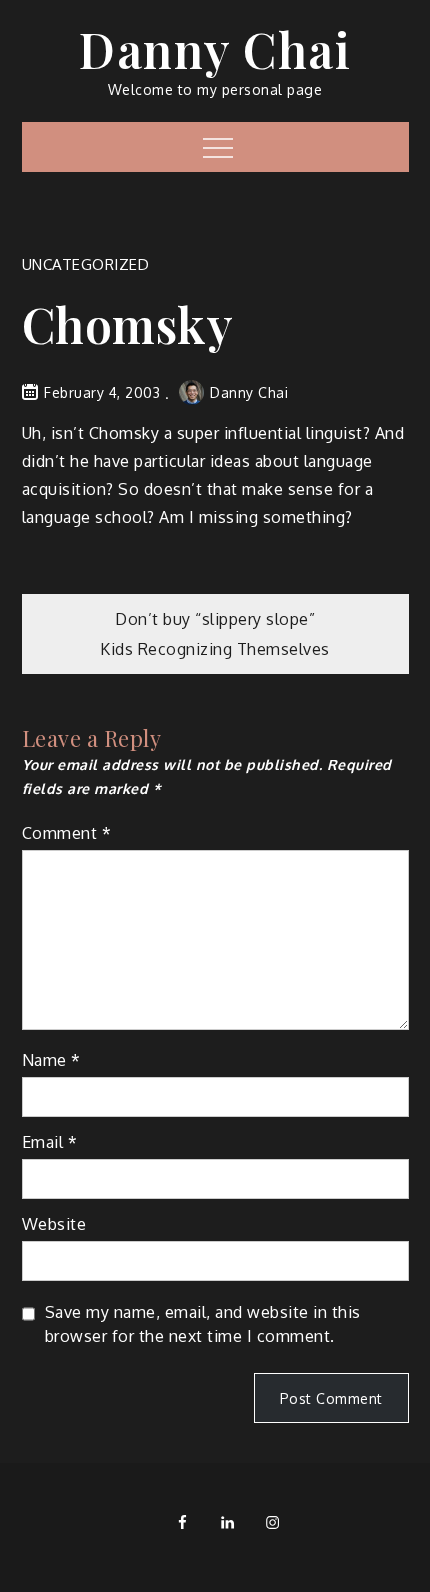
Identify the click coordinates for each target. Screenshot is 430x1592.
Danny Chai (215, 49)
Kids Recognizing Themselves (215, 649)
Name (51, 1060)
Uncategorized (86, 264)
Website (54, 1224)
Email (50, 1142)
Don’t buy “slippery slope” (215, 619)
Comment (67, 833)
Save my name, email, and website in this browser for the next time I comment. (203, 1324)
